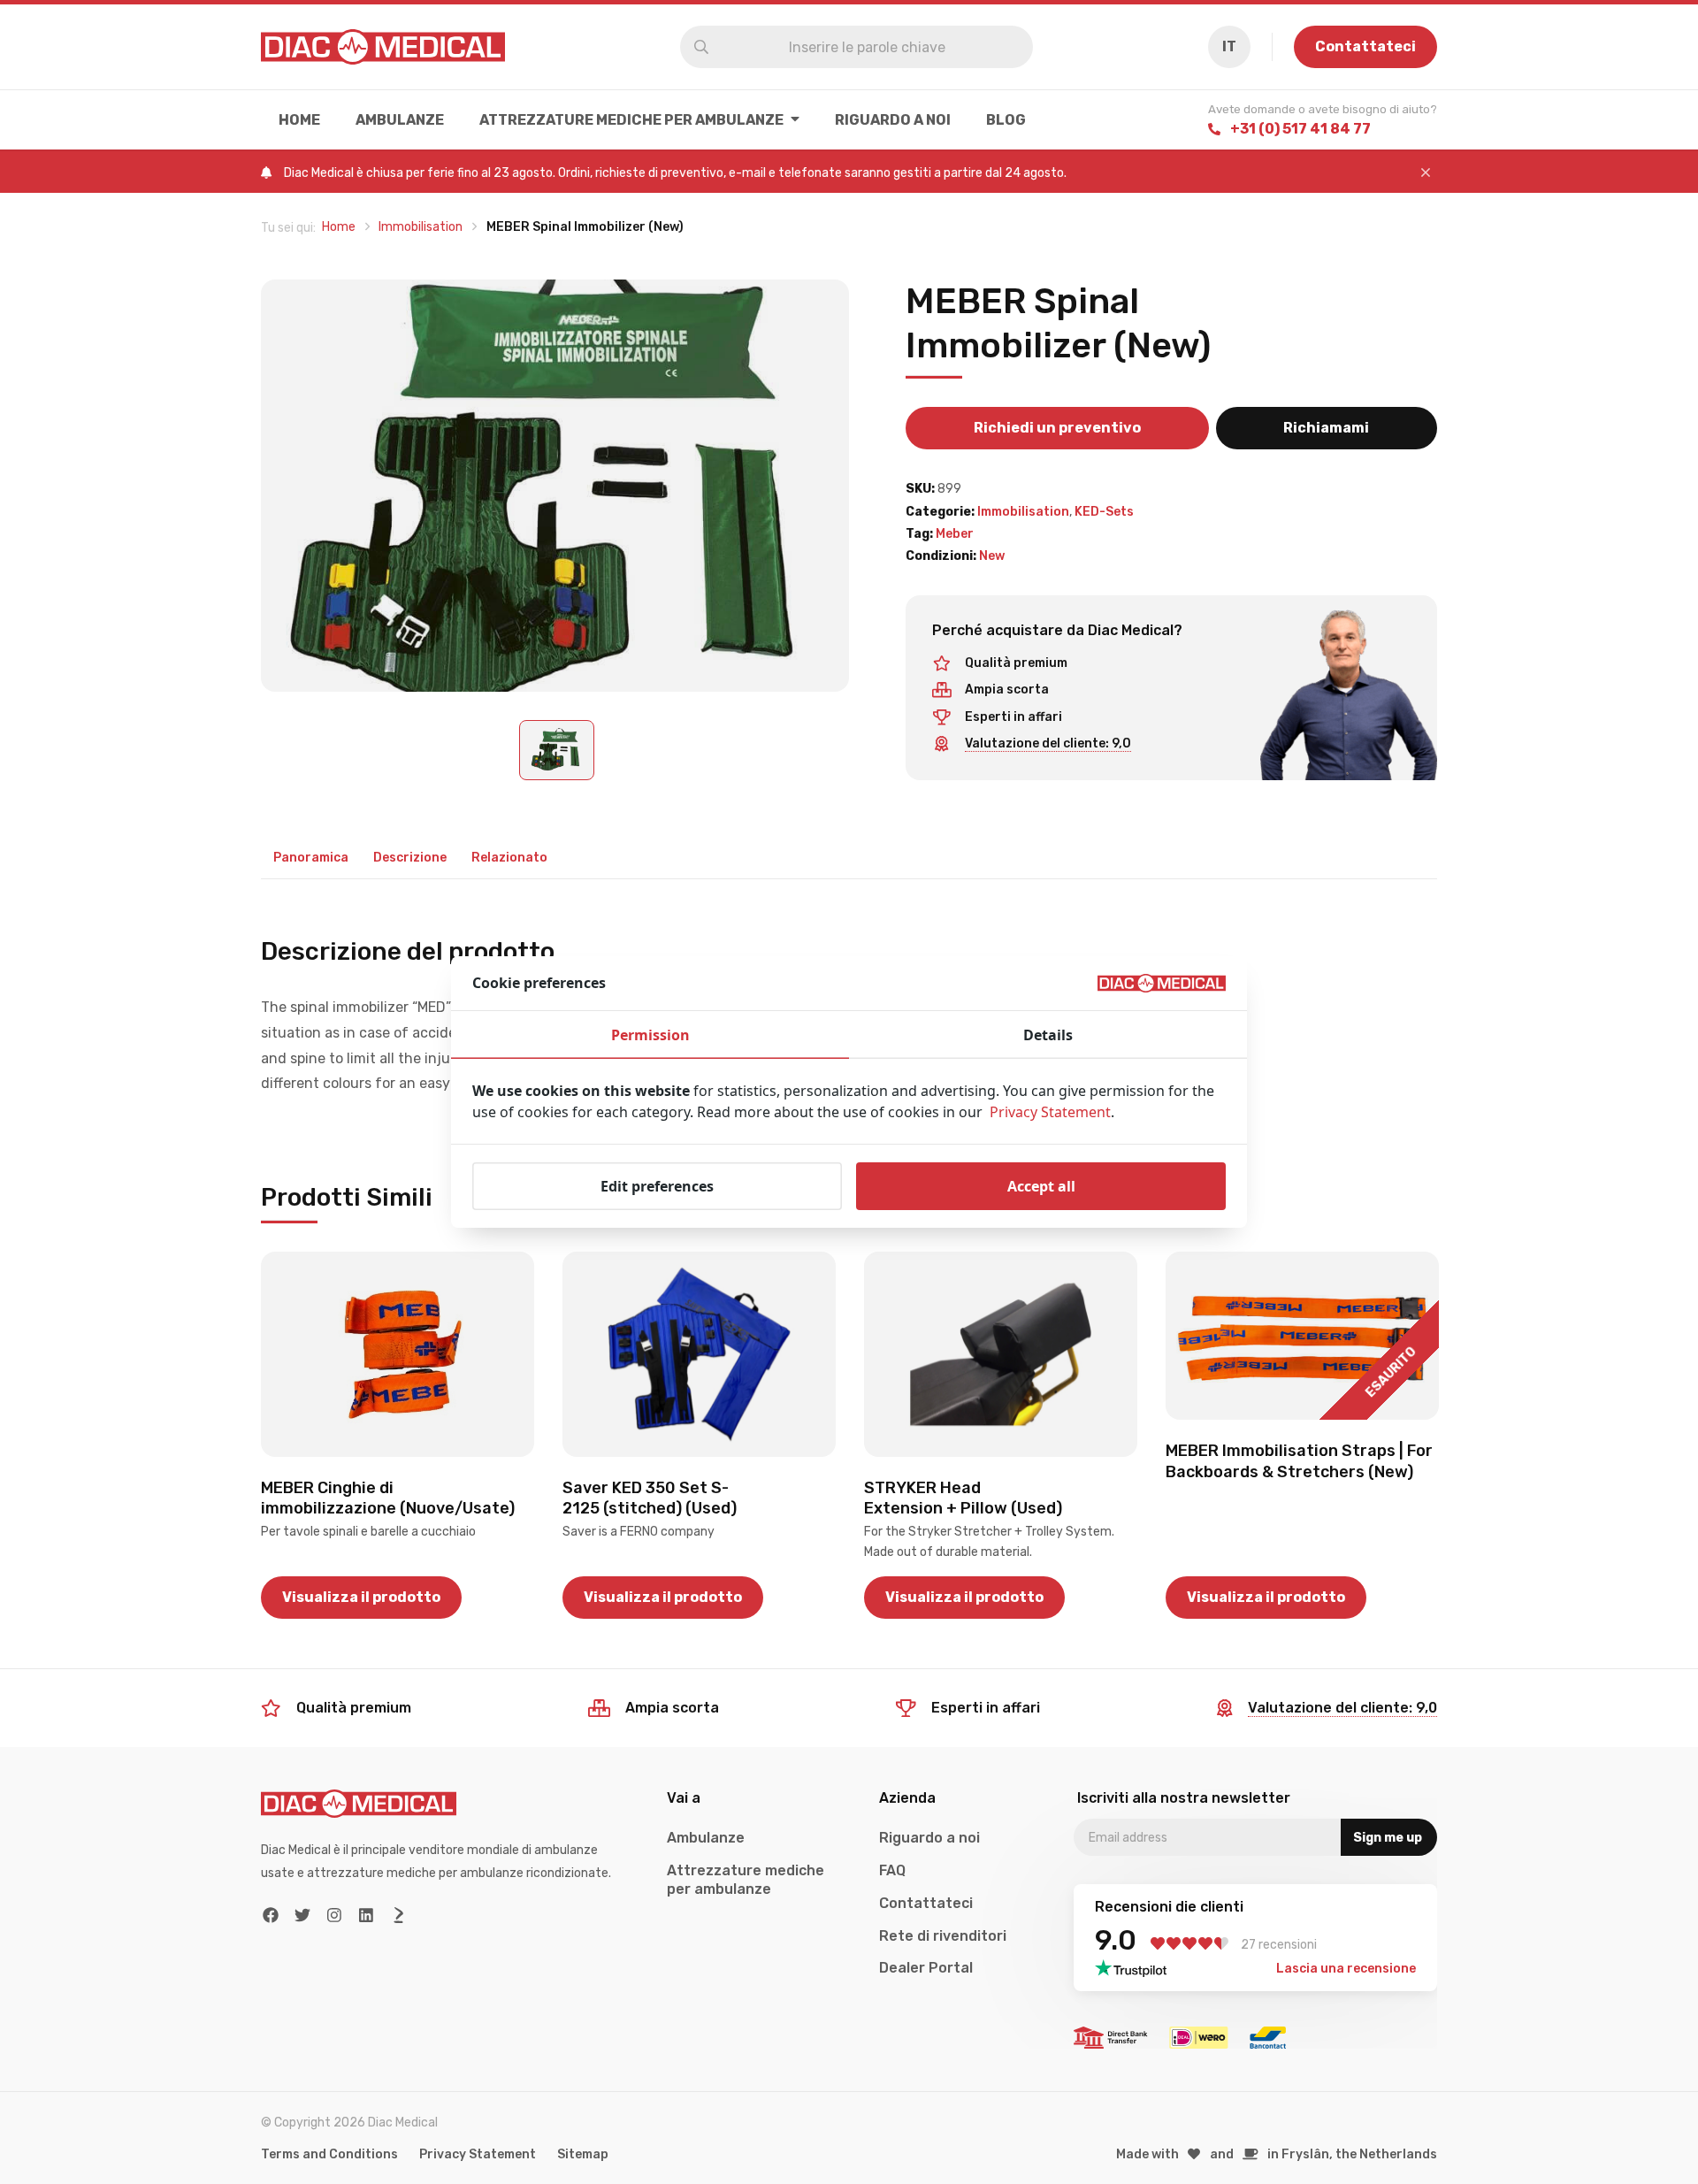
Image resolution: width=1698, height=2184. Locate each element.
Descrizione (410, 858)
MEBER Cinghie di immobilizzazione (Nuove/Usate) (388, 1498)
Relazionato (509, 858)
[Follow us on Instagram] (335, 1916)
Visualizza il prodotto (361, 1597)
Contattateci (1365, 46)
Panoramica (311, 858)
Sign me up (1388, 1838)
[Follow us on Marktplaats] (398, 1916)
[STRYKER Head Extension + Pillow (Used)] (1001, 1354)
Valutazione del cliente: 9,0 (1048, 743)
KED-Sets (1104, 512)
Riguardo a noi (893, 120)
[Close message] (1426, 173)
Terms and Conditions (329, 2154)
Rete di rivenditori (943, 1936)
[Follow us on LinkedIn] (367, 1916)
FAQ (892, 1870)
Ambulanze (400, 120)
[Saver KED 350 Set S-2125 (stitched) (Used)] (699, 1354)
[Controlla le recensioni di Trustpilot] (1136, 1968)
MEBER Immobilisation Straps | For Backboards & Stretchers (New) (1299, 1461)
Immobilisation (1023, 512)
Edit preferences (657, 1186)
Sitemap (583, 2154)
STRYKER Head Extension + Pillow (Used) (963, 1498)
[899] (555, 486)
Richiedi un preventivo (1057, 428)
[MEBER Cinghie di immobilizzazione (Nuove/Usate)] (398, 1354)
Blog (1006, 120)
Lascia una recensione (1346, 1969)
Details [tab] (1048, 1035)
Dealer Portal (926, 1968)
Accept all (1041, 1186)
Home (299, 120)
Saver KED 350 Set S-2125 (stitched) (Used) (650, 1498)
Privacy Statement (478, 2154)
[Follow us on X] (303, 1916)
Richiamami (1326, 428)
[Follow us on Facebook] (271, 1916)
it (1229, 46)
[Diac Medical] (383, 47)
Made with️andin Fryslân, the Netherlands (1277, 2154)
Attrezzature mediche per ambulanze (631, 120)
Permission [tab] (650, 1035)
